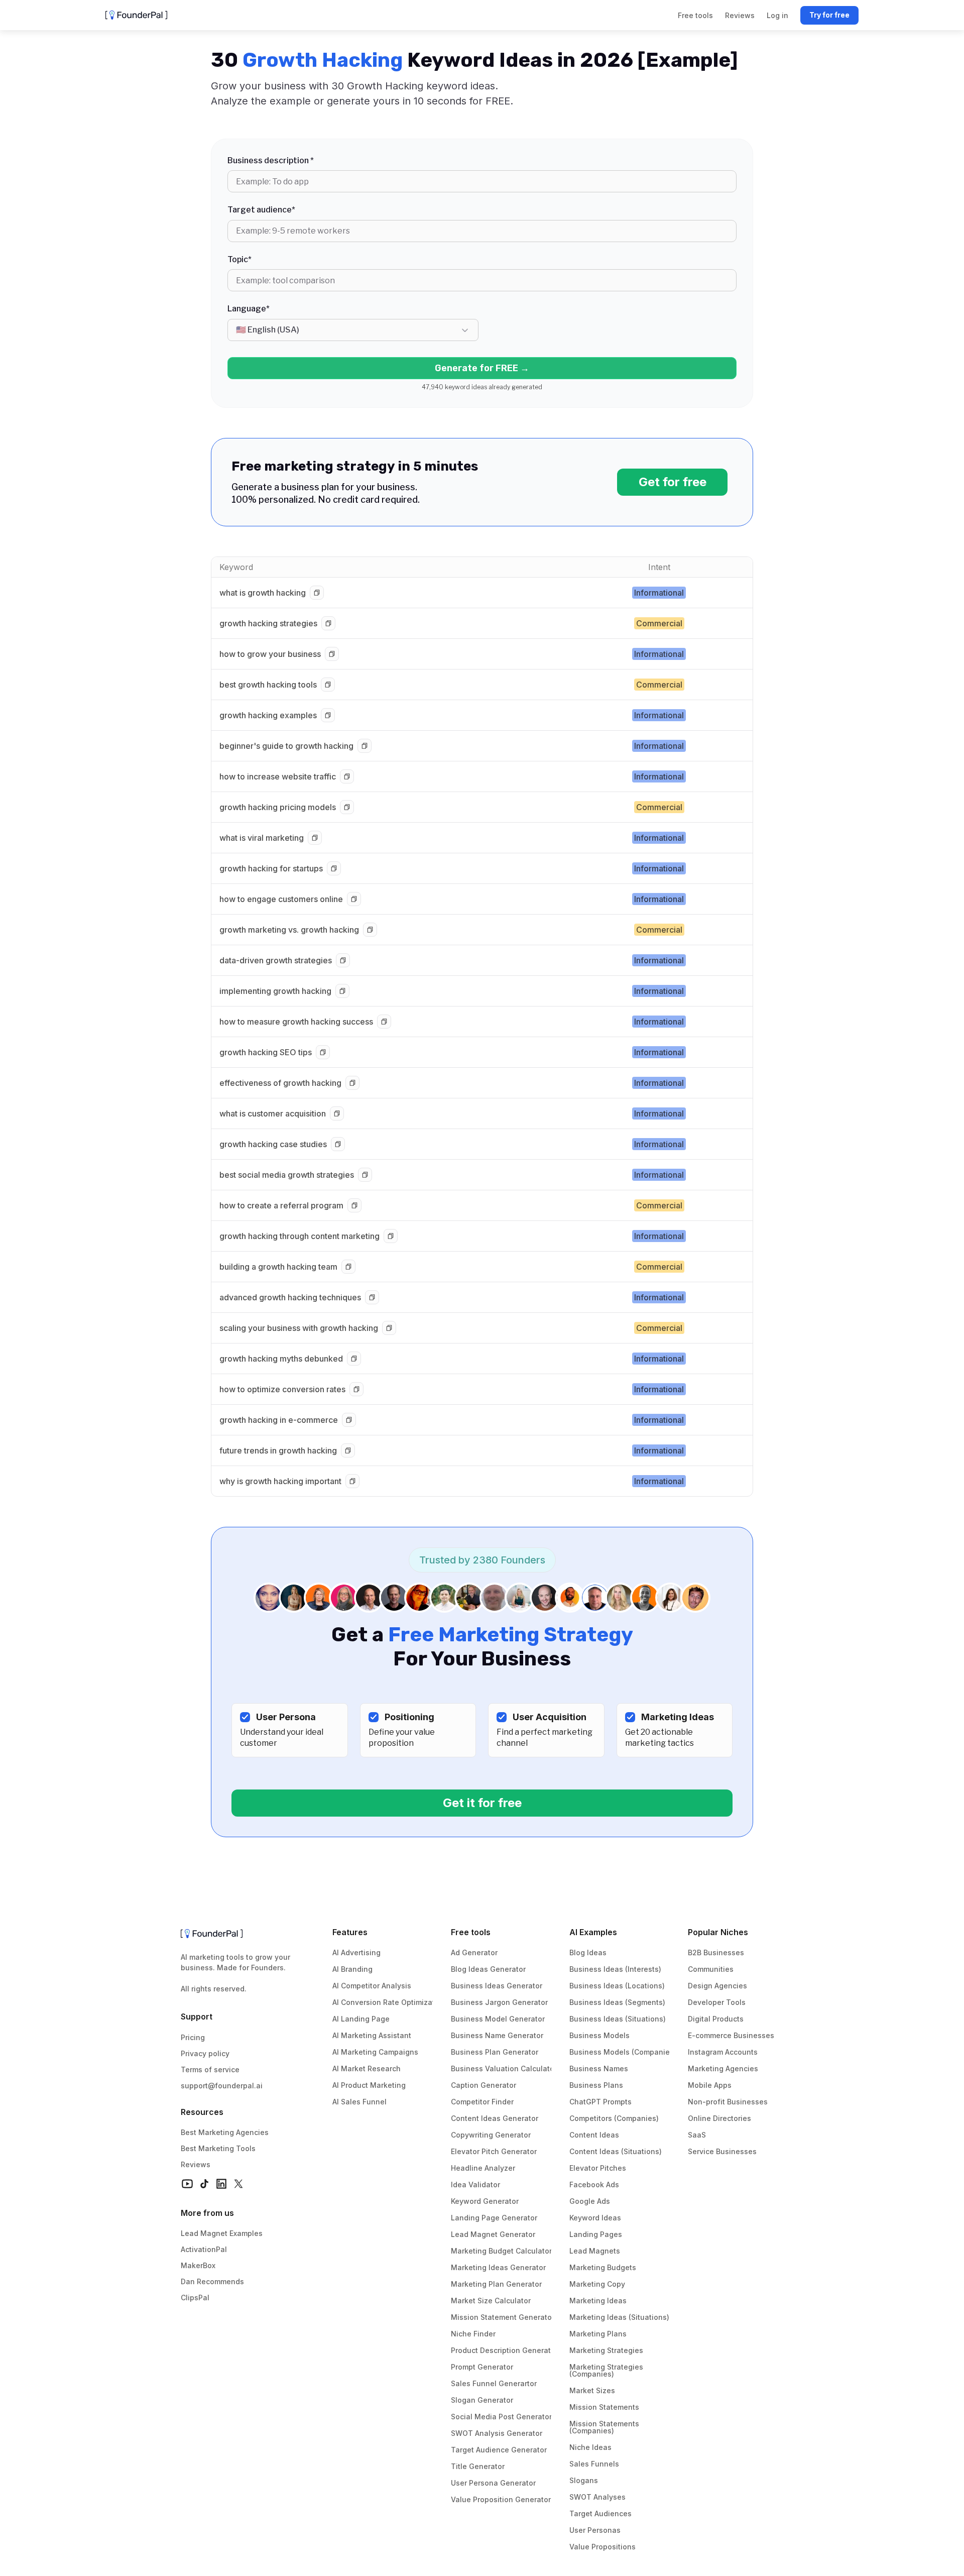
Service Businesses (722, 2151)
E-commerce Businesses (731, 2035)
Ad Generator (474, 1952)
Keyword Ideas (595, 2218)
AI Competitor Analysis (372, 1986)
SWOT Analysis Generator (497, 2433)
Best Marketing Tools (218, 2148)
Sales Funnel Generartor (494, 2383)
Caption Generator (484, 2085)
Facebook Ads (594, 2185)
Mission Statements (604, 2407)
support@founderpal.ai (222, 2086)
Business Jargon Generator (499, 2002)
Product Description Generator (504, 2350)
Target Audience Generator (499, 2450)
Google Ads (590, 2201)
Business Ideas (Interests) (615, 1969)
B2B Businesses (716, 1952)
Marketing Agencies (723, 2068)
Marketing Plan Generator (496, 2284)
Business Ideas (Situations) (618, 2019)
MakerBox (198, 2265)
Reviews (196, 2164)
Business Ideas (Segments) (617, 2002)
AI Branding (352, 1969)
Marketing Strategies (606, 2350)
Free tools (471, 1932)
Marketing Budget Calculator (501, 2251)
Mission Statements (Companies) (605, 2427)
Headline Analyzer (483, 2168)
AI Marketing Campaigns (375, 2052)
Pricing (193, 2037)
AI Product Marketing (369, 2085)
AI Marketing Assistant (372, 2035)
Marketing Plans (598, 2334)
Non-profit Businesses (728, 2102)
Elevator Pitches (598, 2168)
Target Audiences (600, 2513)
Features (350, 1932)
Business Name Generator (497, 2035)
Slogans (584, 2480)
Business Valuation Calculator (504, 2068)
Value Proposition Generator (501, 2499)
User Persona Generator (493, 2483)
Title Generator (478, 2466)
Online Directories (719, 2118)
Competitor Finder (482, 2102)
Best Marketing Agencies (225, 2132)
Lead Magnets (595, 2251)
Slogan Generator (482, 2400)
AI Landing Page (361, 2019)
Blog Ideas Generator (488, 1969)
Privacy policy (205, 2053)
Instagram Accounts (723, 2052)
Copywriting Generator (491, 2135)
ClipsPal (195, 2298)
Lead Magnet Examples (222, 2233)
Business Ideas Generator (497, 1986)
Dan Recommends (212, 2281)
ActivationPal (204, 2249)
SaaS (697, 2135)
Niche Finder (473, 2334)
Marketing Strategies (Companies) (607, 2370)
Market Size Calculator (491, 2301)
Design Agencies (717, 1986)
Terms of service (210, 2069)
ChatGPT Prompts (600, 2102)
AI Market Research (367, 2068)
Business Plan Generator (495, 2052)
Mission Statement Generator (503, 2317)
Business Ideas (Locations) (617, 1986)
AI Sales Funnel (359, 2102)
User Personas (595, 2530)
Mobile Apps (710, 2085)
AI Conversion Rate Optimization (389, 2002)
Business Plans (596, 2085)
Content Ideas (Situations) (616, 2151)
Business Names (599, 2068)
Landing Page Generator (494, 2218)
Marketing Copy (597, 2284)
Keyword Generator (485, 2201)
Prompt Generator (482, 2367)
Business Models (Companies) (623, 2052)
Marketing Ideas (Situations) (619, 2317)
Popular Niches (718, 1932)
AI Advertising (356, 1952)
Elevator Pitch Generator (494, 2151)
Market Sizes (592, 2390)
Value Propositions (602, 2547)
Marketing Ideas (598, 2301)
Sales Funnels (594, 2464)
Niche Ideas (590, 2447)
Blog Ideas (588, 1952)
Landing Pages (596, 2234)
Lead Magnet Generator (493, 2234)
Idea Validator (475, 2185)
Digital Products (716, 2019)
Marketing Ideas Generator (498, 2267)
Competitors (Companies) (614, 2118)
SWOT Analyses (597, 2497)
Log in (777, 15)
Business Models (599, 2035)
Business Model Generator (498, 2019)
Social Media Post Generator (501, 2417)
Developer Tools (717, 2002)
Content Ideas (594, 2135)
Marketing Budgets (603, 2267)
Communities (711, 1969)
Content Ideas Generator (495, 2118)
